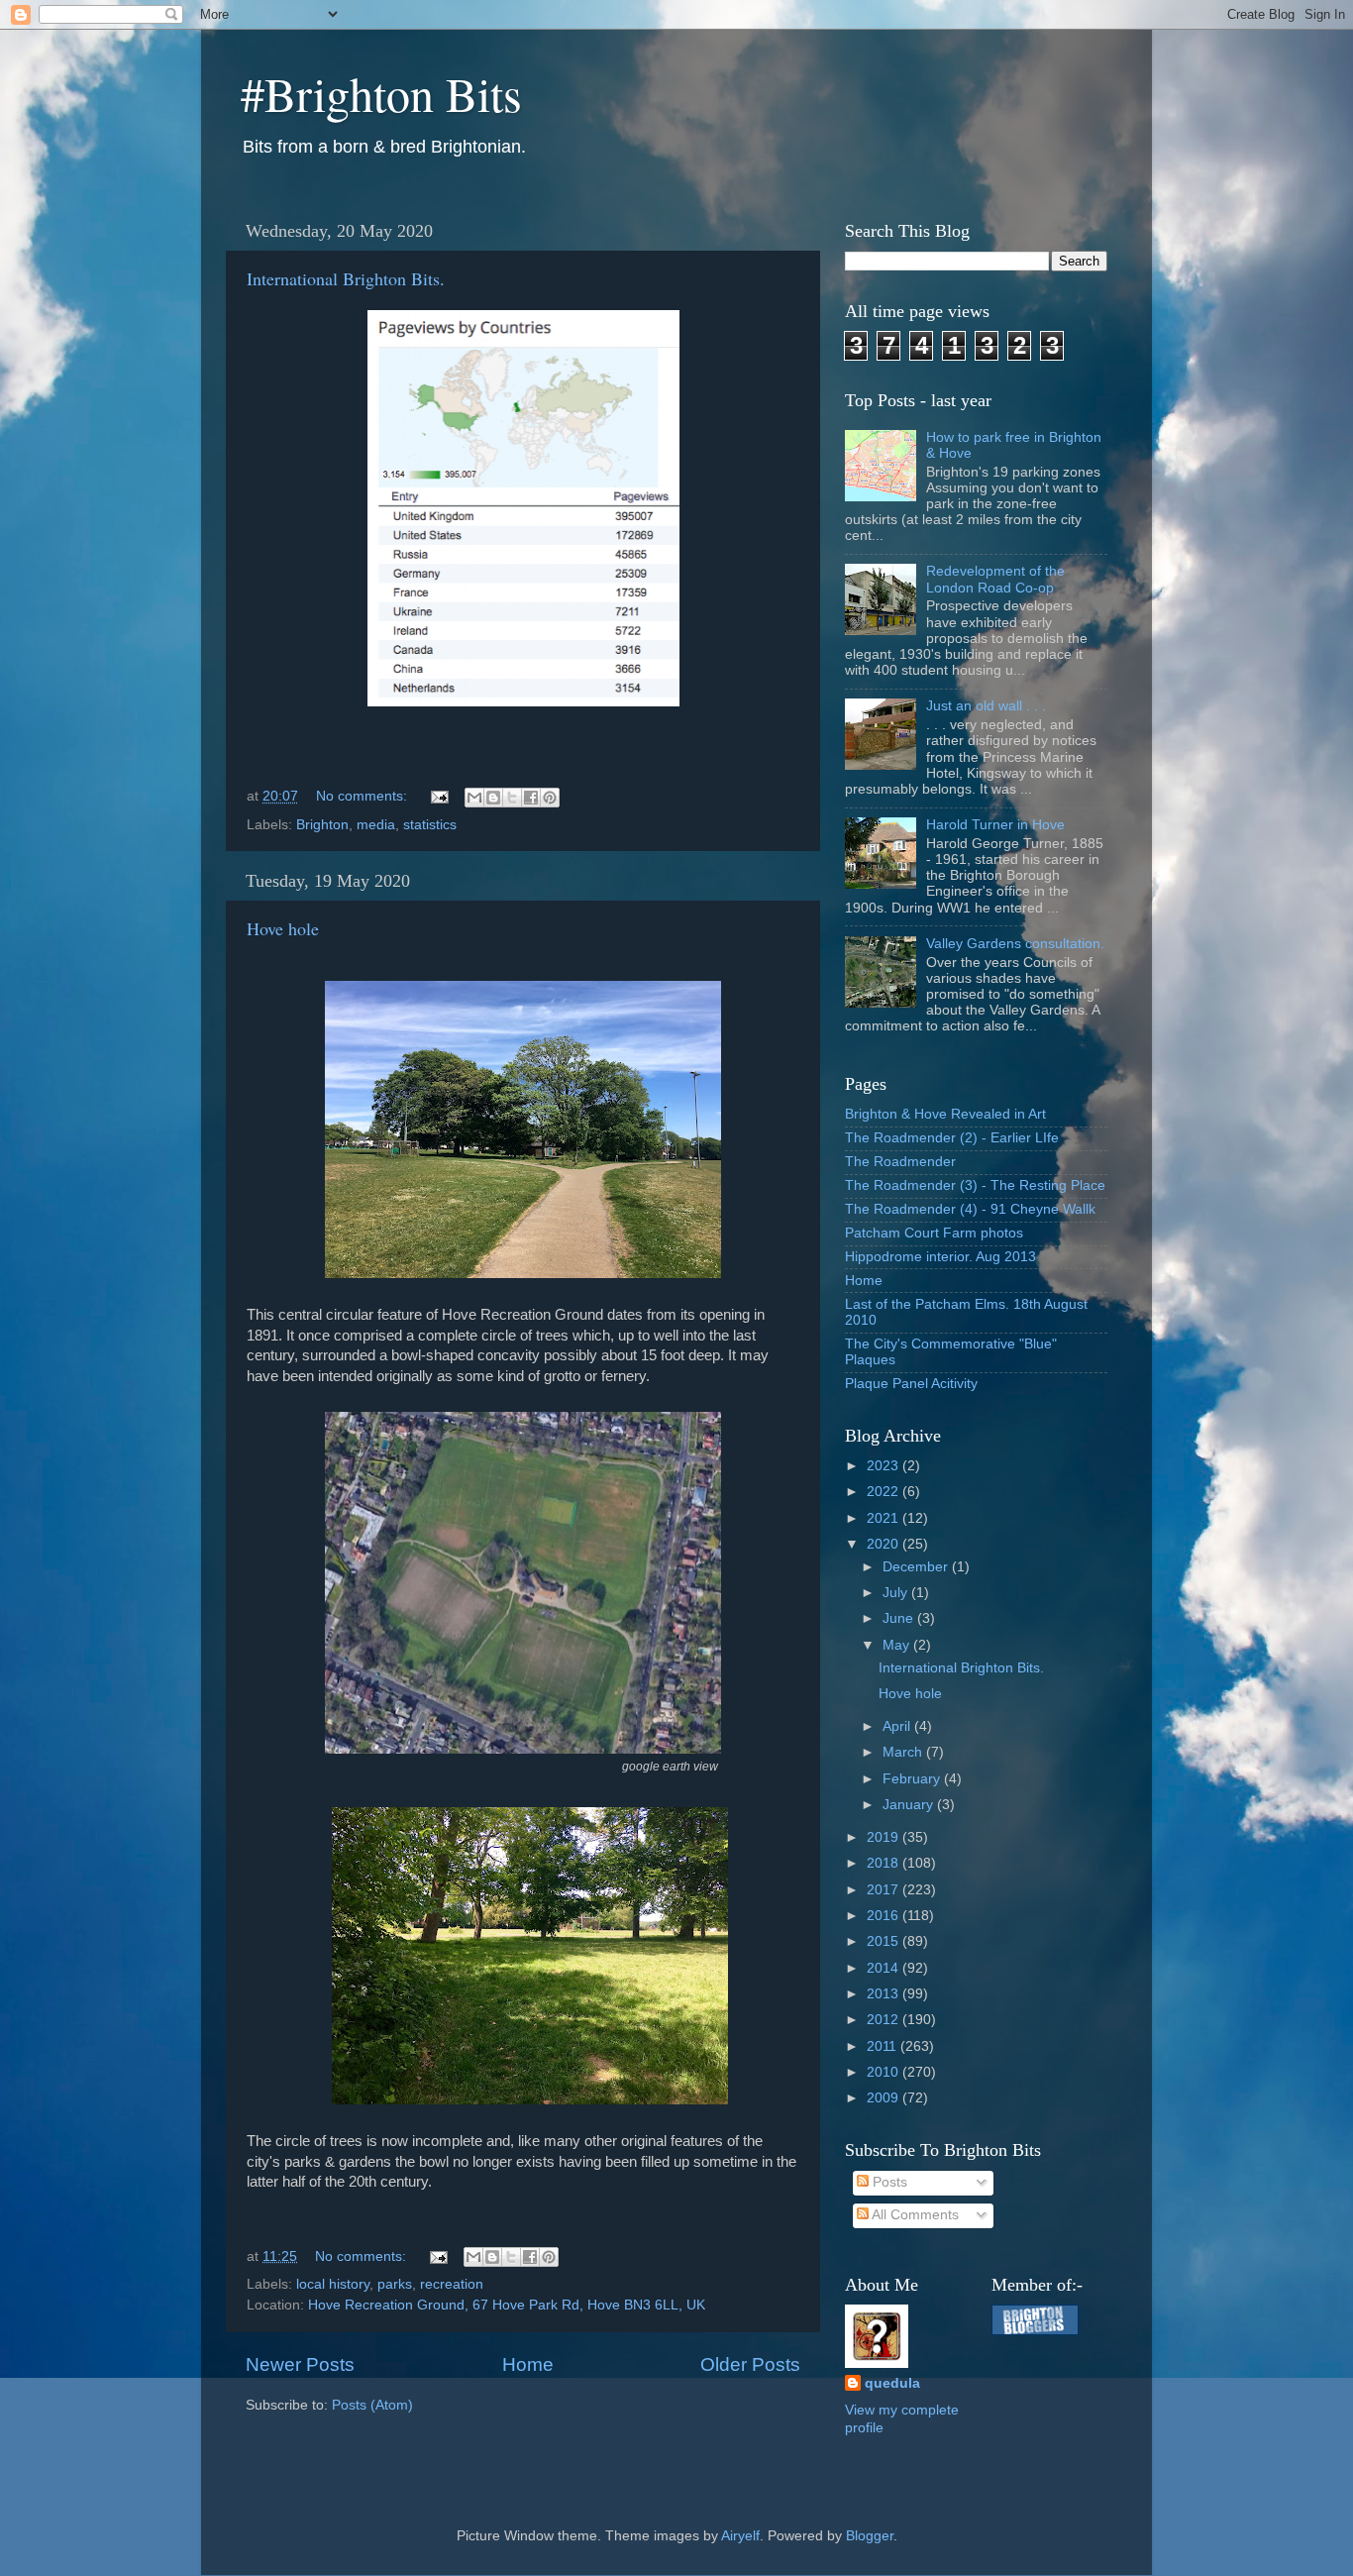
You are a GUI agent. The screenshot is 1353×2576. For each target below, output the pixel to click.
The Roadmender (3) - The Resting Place (975, 1185)
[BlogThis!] (493, 798)
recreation (452, 2284)
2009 (885, 2098)
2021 (885, 1518)
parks (395, 2284)
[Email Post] (438, 796)
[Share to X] (512, 798)
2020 (885, 1544)
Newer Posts (300, 2364)
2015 (885, 1941)
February (913, 1779)
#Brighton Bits (381, 93)
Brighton (322, 825)
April (898, 1726)
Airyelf (740, 2536)
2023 (885, 1466)
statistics (430, 825)
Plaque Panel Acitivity (911, 1384)
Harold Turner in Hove (995, 825)
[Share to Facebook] (531, 798)
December (917, 1567)
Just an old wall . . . (986, 706)
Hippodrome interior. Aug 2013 (940, 1257)
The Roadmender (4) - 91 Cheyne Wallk (970, 1209)
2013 (885, 1994)
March (904, 1752)
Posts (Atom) (372, 2405)
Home (528, 2364)
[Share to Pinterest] (550, 798)
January (910, 1805)
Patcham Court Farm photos (934, 1233)
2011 (884, 2046)
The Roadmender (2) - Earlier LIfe (952, 1138)
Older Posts (750, 2364)
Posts (888, 2182)
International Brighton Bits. (346, 278)
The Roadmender (900, 1162)
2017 (885, 1890)
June (900, 1618)
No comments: (364, 796)
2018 (885, 1863)
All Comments (914, 2215)
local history (333, 2284)
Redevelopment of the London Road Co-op (995, 579)
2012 (885, 2020)
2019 (885, 1837)
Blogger (870, 2536)
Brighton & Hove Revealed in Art (945, 1114)
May (898, 1645)
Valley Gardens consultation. (1015, 944)
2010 (885, 2072)
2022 (885, 1492)
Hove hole (283, 928)
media (376, 825)
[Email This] (474, 798)
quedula (892, 2383)
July (897, 1593)
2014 (885, 1968)
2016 (885, 1916)
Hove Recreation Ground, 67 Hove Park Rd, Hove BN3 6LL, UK (507, 2305)
